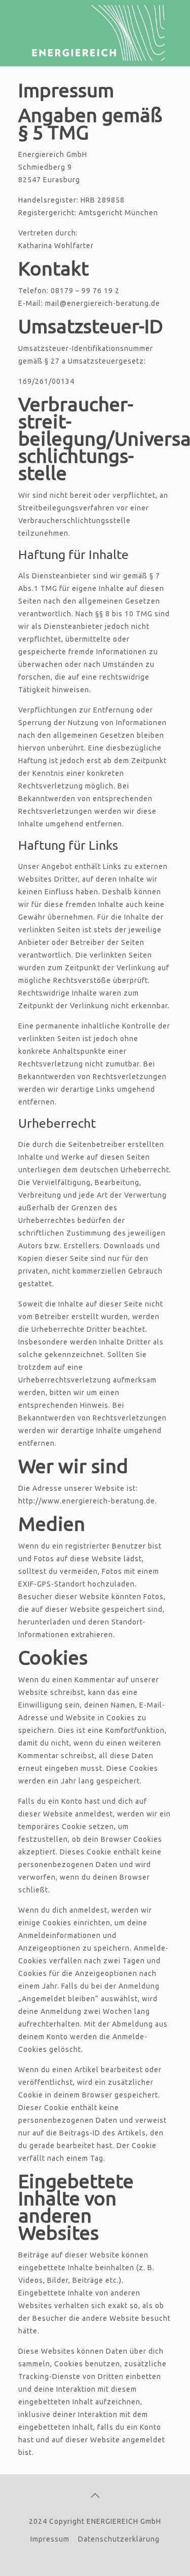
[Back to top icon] (95, 2495)
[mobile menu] (176, 20)
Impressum (50, 2539)
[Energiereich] (95, 33)
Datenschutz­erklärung (119, 2539)
